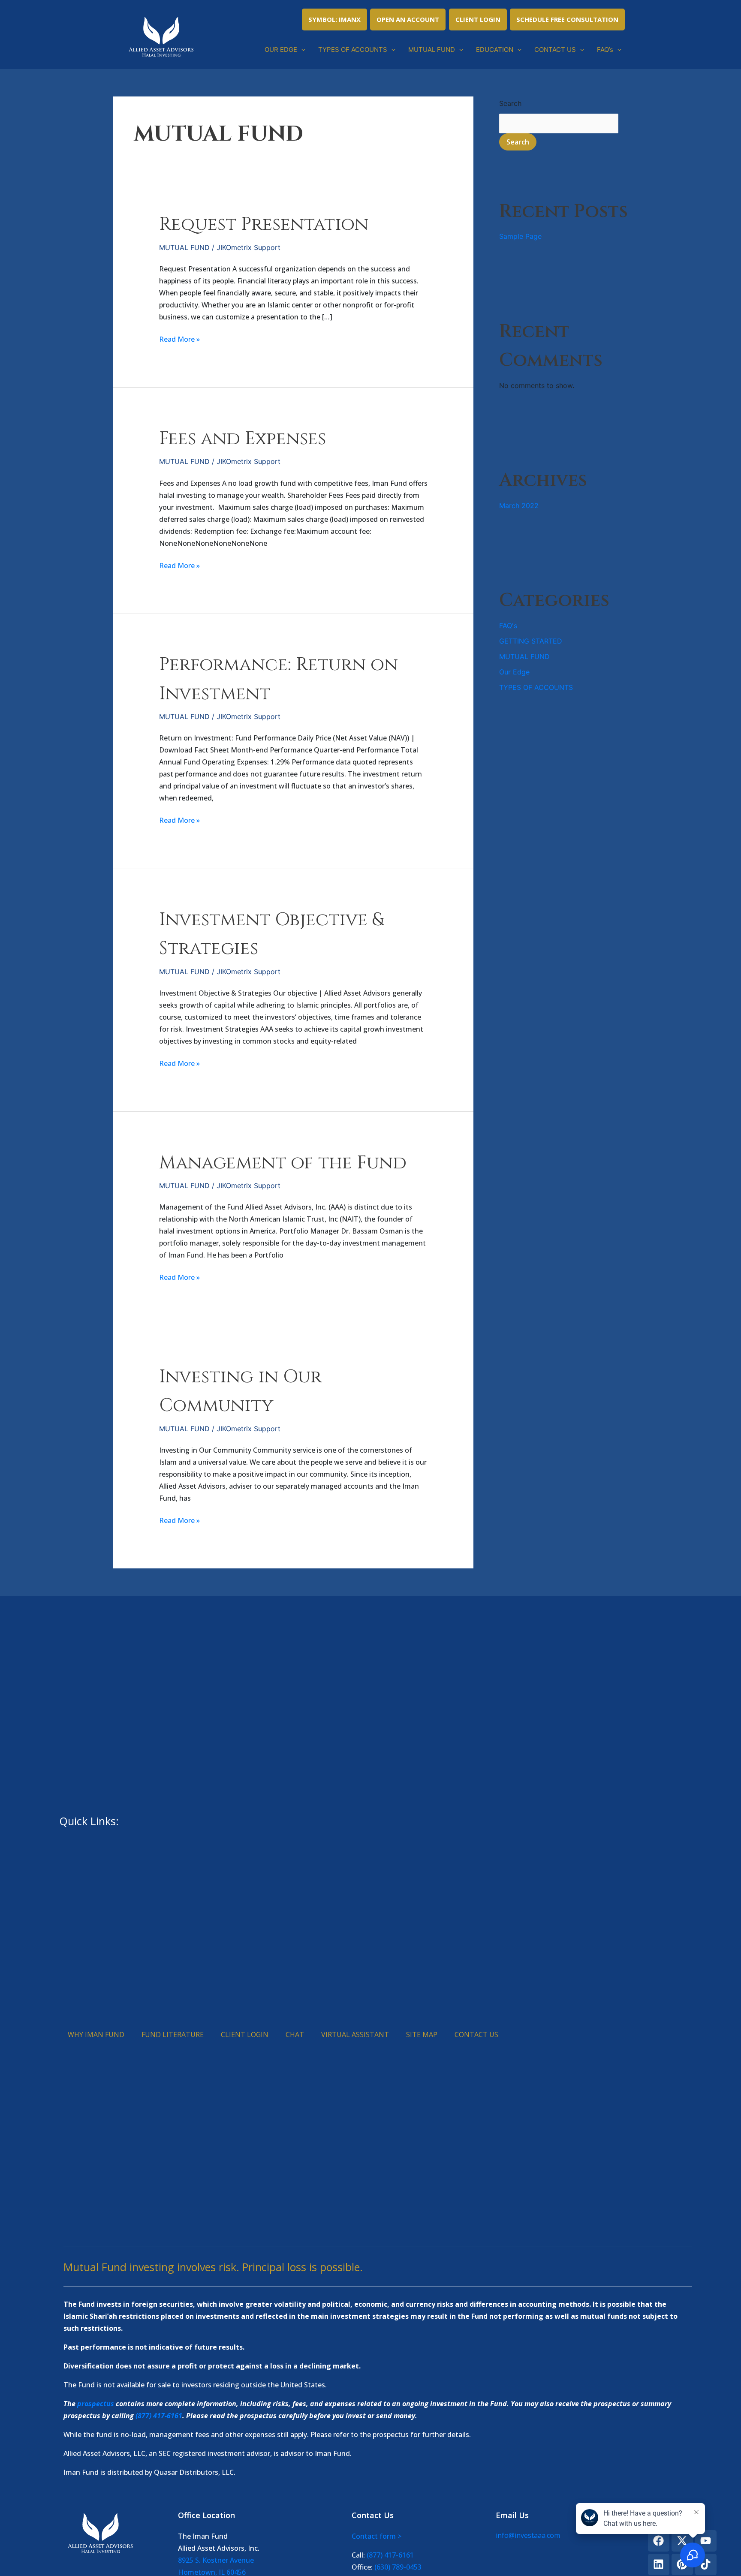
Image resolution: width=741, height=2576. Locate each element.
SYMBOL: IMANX (334, 19)
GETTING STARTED (531, 641)
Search (510, 103)
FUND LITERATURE (173, 2034)
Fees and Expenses (242, 439)
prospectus (96, 2404)
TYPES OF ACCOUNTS (353, 50)
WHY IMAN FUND (96, 2034)
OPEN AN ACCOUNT (408, 19)
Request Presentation (264, 224)
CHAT (295, 2034)
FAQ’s (605, 50)
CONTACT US (555, 50)
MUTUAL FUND (432, 50)
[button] (301, 50)
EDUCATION (495, 50)
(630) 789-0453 (398, 2567)
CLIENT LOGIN (478, 19)
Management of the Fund (283, 1163)
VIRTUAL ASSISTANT (355, 2034)
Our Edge (514, 672)
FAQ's (508, 626)
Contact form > (377, 2536)
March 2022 (519, 506)
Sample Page (520, 236)
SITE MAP (422, 2034)
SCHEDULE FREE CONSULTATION (567, 19)
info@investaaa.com (528, 2535)
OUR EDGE (281, 50)
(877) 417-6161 (159, 2416)
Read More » (179, 339)
